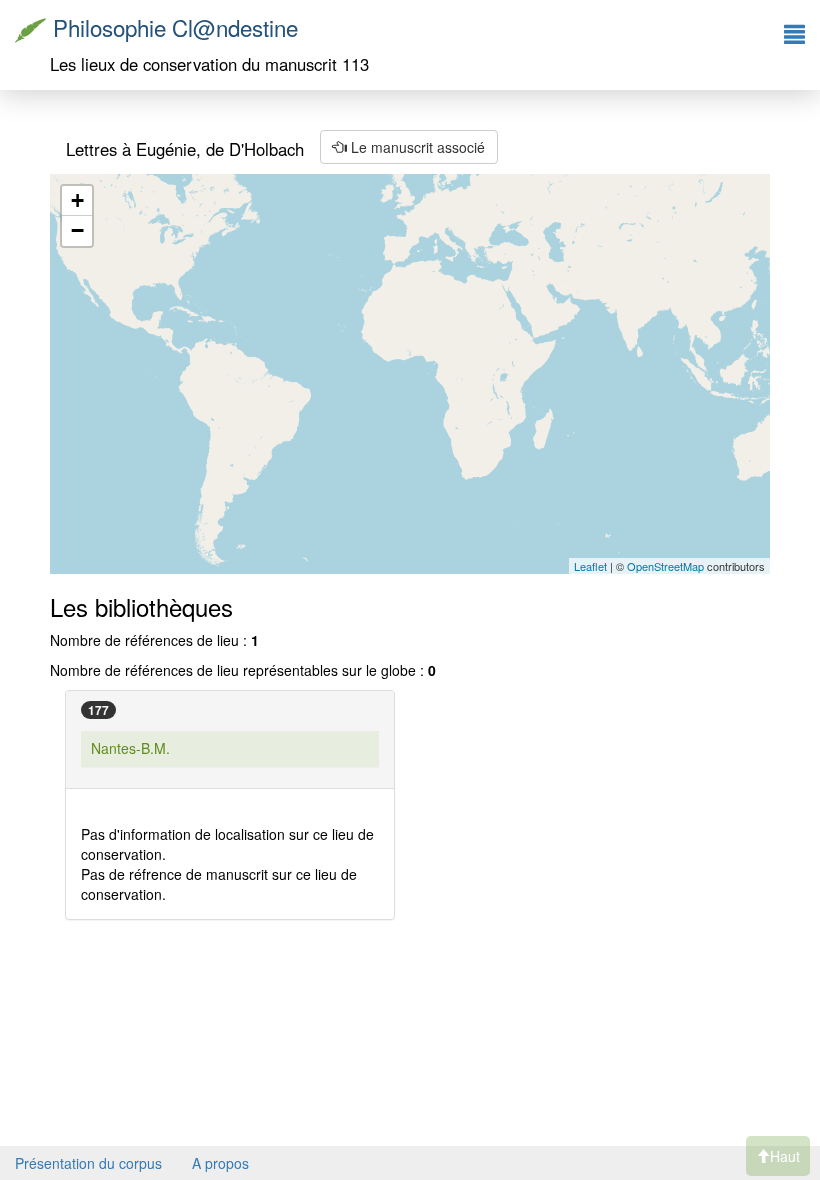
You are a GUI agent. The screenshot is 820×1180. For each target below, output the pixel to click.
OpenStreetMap (665, 566)
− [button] (77, 230)
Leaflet (590, 566)
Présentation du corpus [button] (88, 1163)
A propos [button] (220, 1163)
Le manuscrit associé (416, 147)
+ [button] (77, 200)
